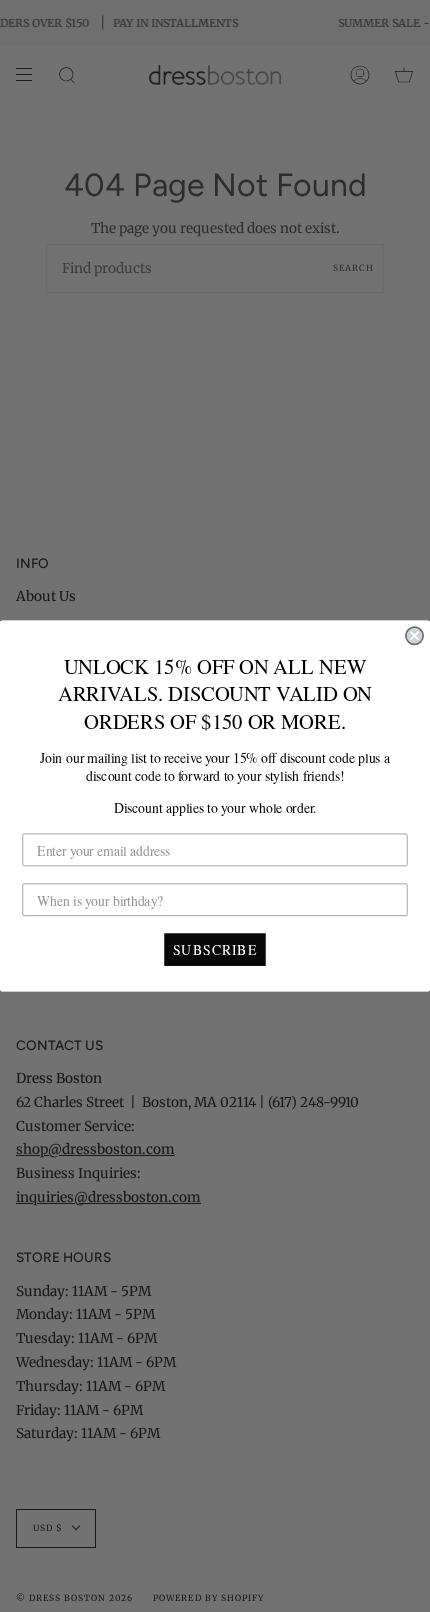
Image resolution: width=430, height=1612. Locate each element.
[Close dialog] (414, 635)
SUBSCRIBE (215, 949)
